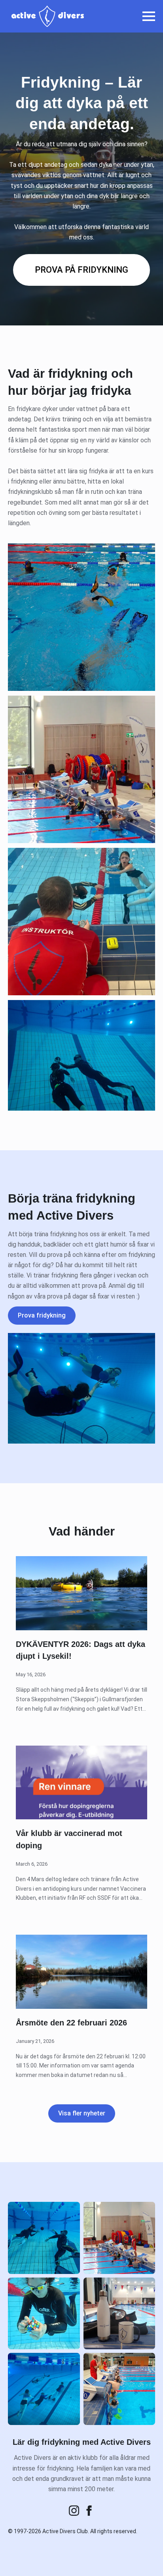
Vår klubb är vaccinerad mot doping (69, 1839)
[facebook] (89, 2511)
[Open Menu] (149, 16)
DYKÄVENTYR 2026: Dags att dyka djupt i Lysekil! (81, 1650)
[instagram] (74, 2511)
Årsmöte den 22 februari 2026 (71, 2023)
